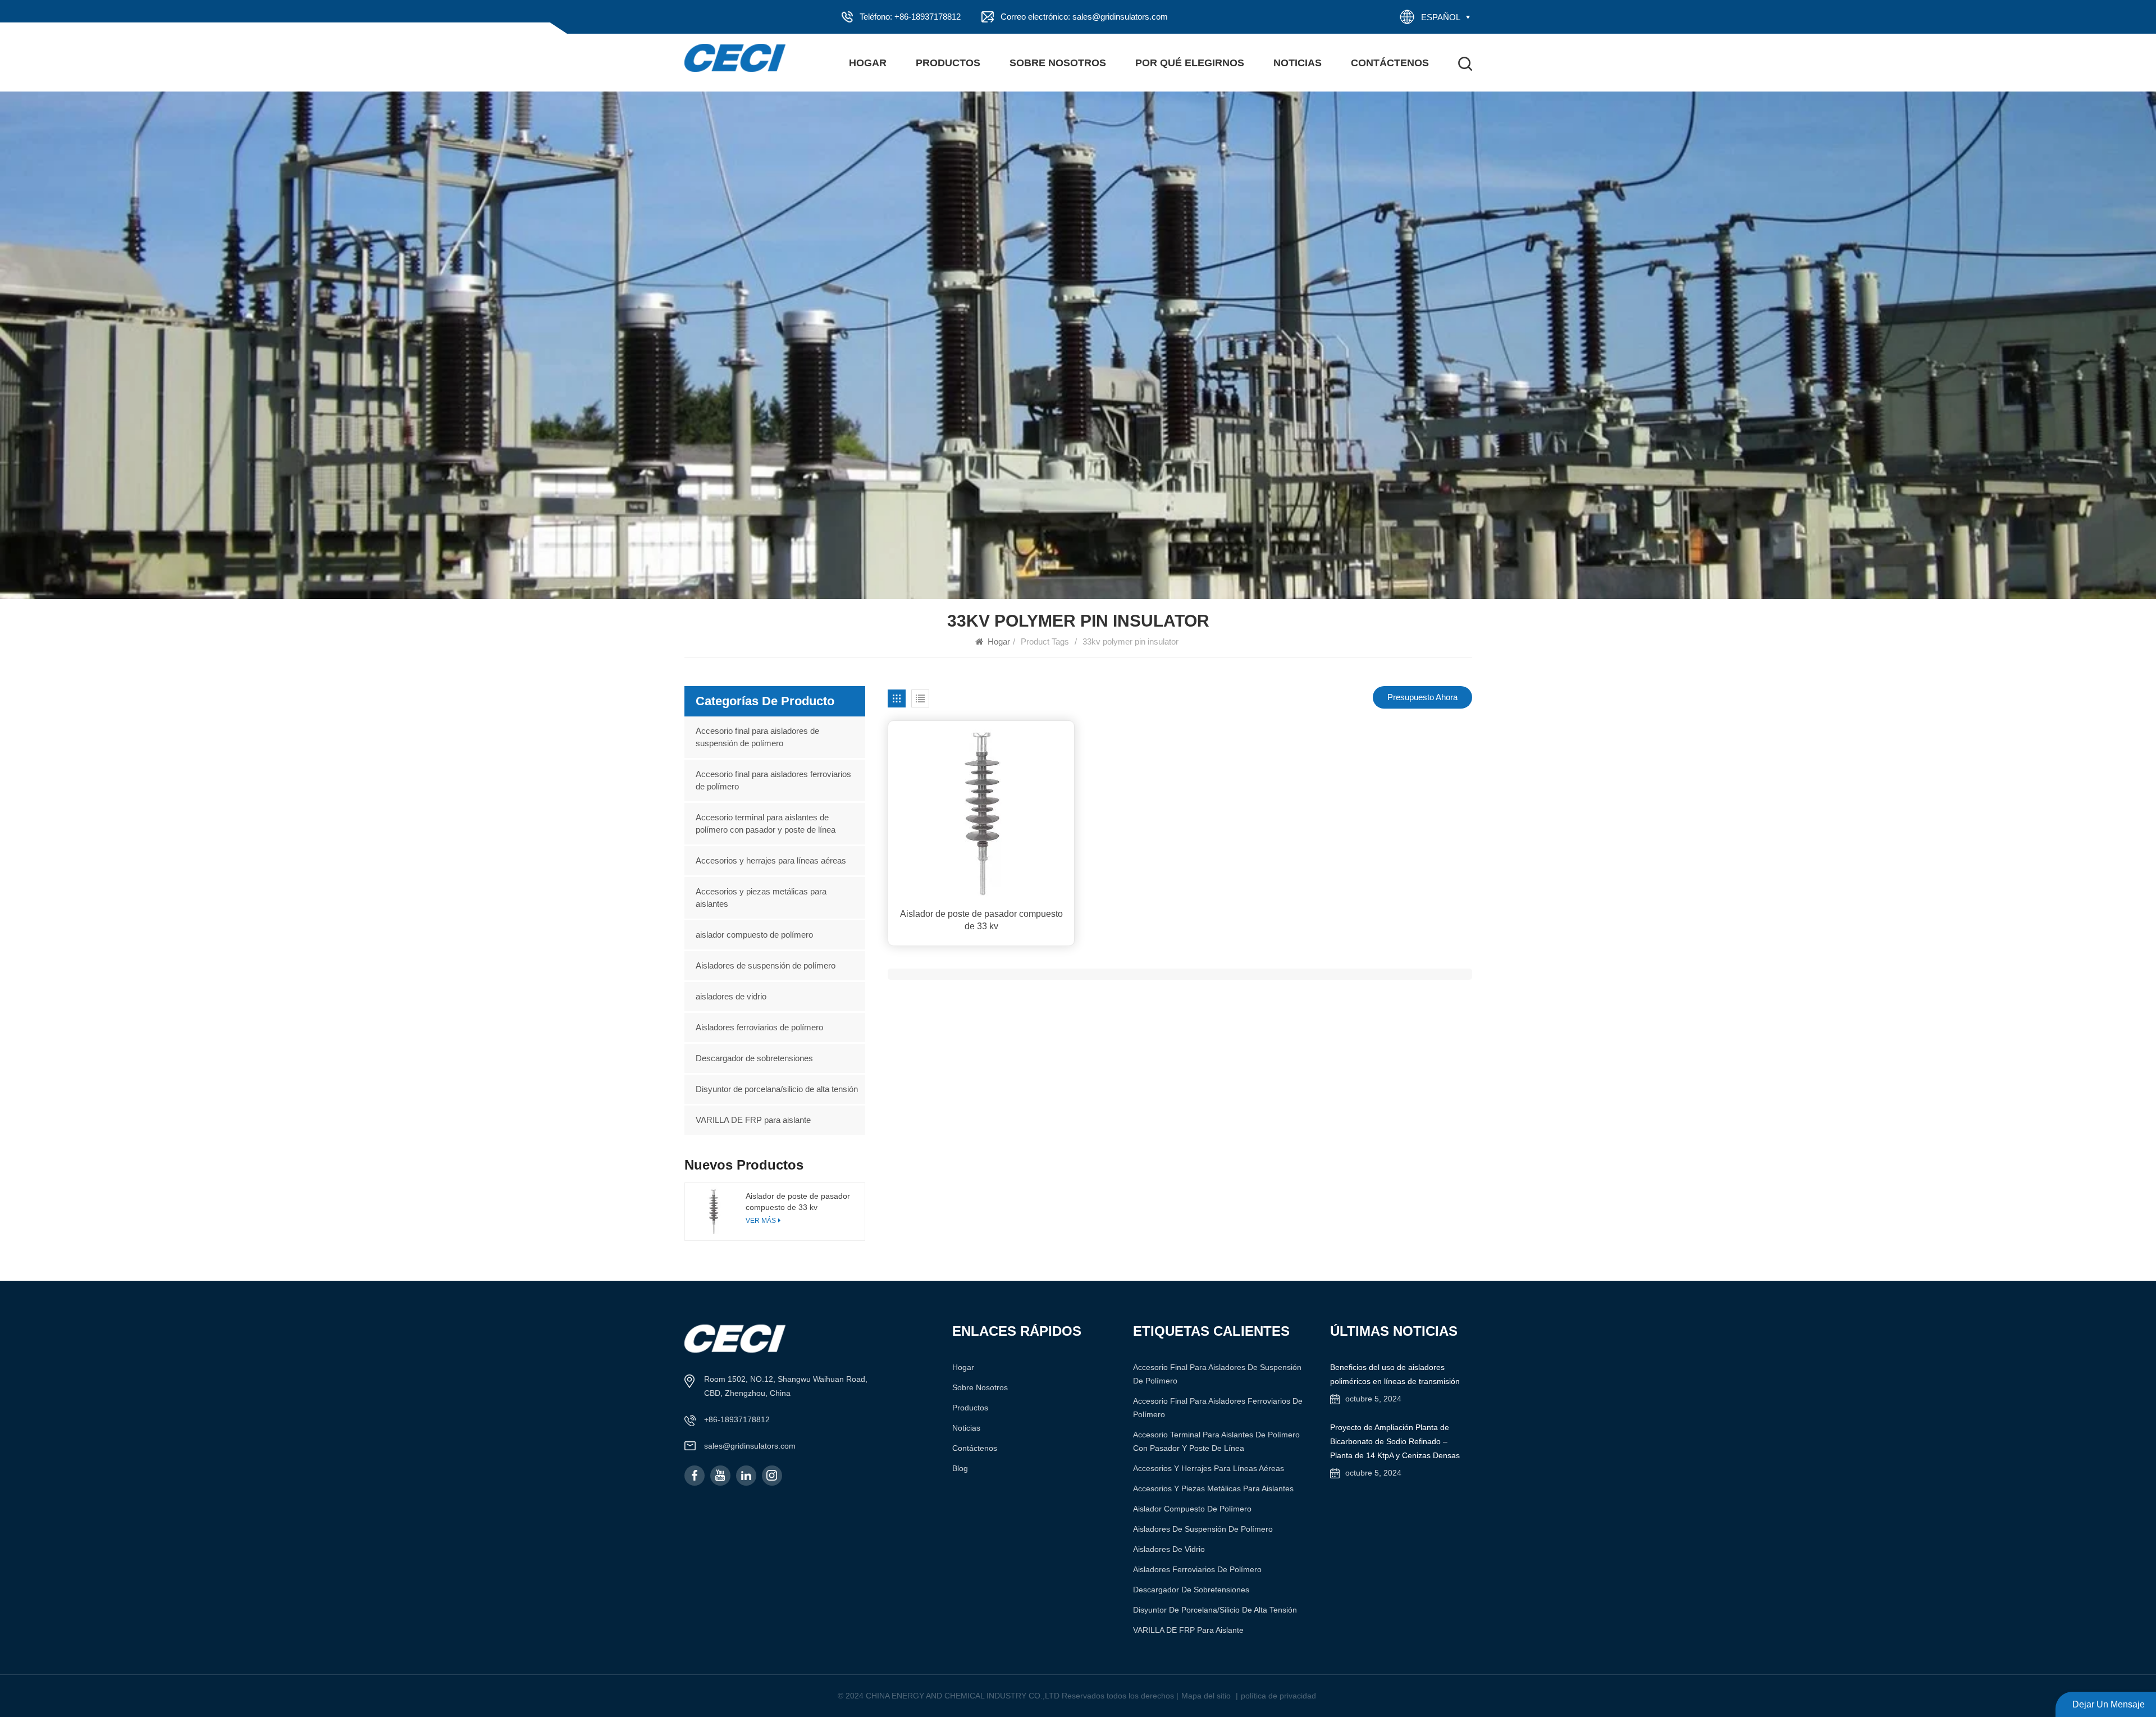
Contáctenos (1390, 63)
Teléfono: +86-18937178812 (910, 17)
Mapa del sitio (1206, 1696)
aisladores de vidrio (731, 996)
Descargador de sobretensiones (754, 1058)
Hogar (868, 63)
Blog (960, 1468)
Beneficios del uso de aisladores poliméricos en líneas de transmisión (1395, 1374)
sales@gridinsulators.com (750, 1446)
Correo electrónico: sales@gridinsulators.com (1084, 17)
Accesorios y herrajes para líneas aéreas (771, 860)
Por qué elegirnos (1190, 63)
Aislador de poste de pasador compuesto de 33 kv (981, 920)
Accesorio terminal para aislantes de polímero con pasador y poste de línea (766, 823)
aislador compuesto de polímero (754, 935)
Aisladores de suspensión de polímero (766, 965)
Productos (948, 63)
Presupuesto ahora (1422, 697)
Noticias (1298, 63)
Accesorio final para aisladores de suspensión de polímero (757, 737)
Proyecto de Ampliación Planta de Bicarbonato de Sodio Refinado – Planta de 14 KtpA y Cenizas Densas (1395, 1441)
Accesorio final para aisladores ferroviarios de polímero (773, 780)
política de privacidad (1278, 1696)
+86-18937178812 (737, 1419)
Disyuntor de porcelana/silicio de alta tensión (777, 1089)
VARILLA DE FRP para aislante (753, 1120)
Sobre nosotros (1058, 63)
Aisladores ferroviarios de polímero (759, 1027)
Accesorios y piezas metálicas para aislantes (761, 898)
